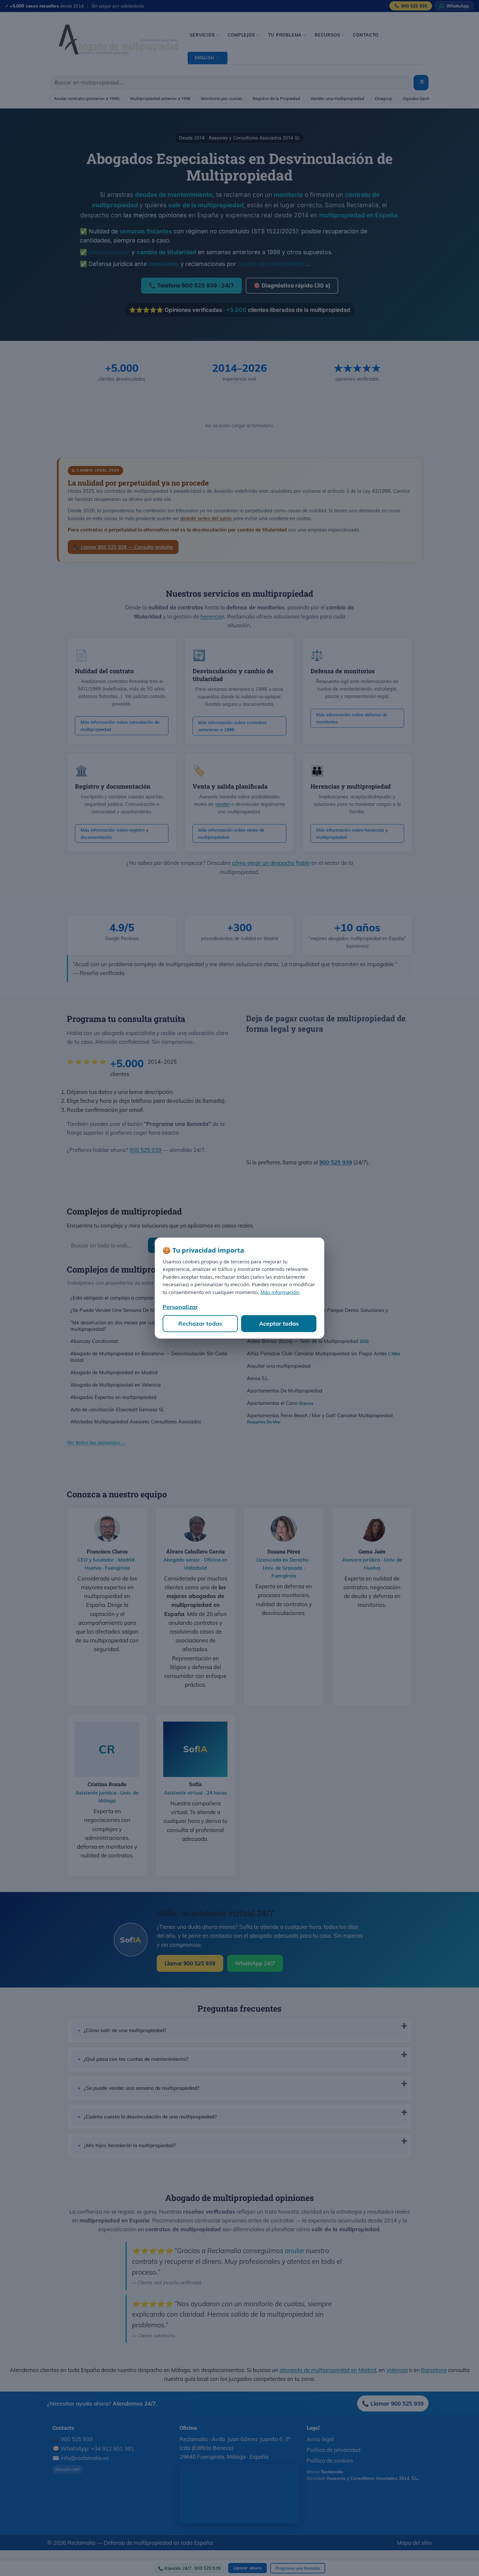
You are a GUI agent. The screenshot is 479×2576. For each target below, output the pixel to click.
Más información (280, 1292)
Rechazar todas (200, 1324)
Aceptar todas (279, 1324)
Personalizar (180, 1307)
